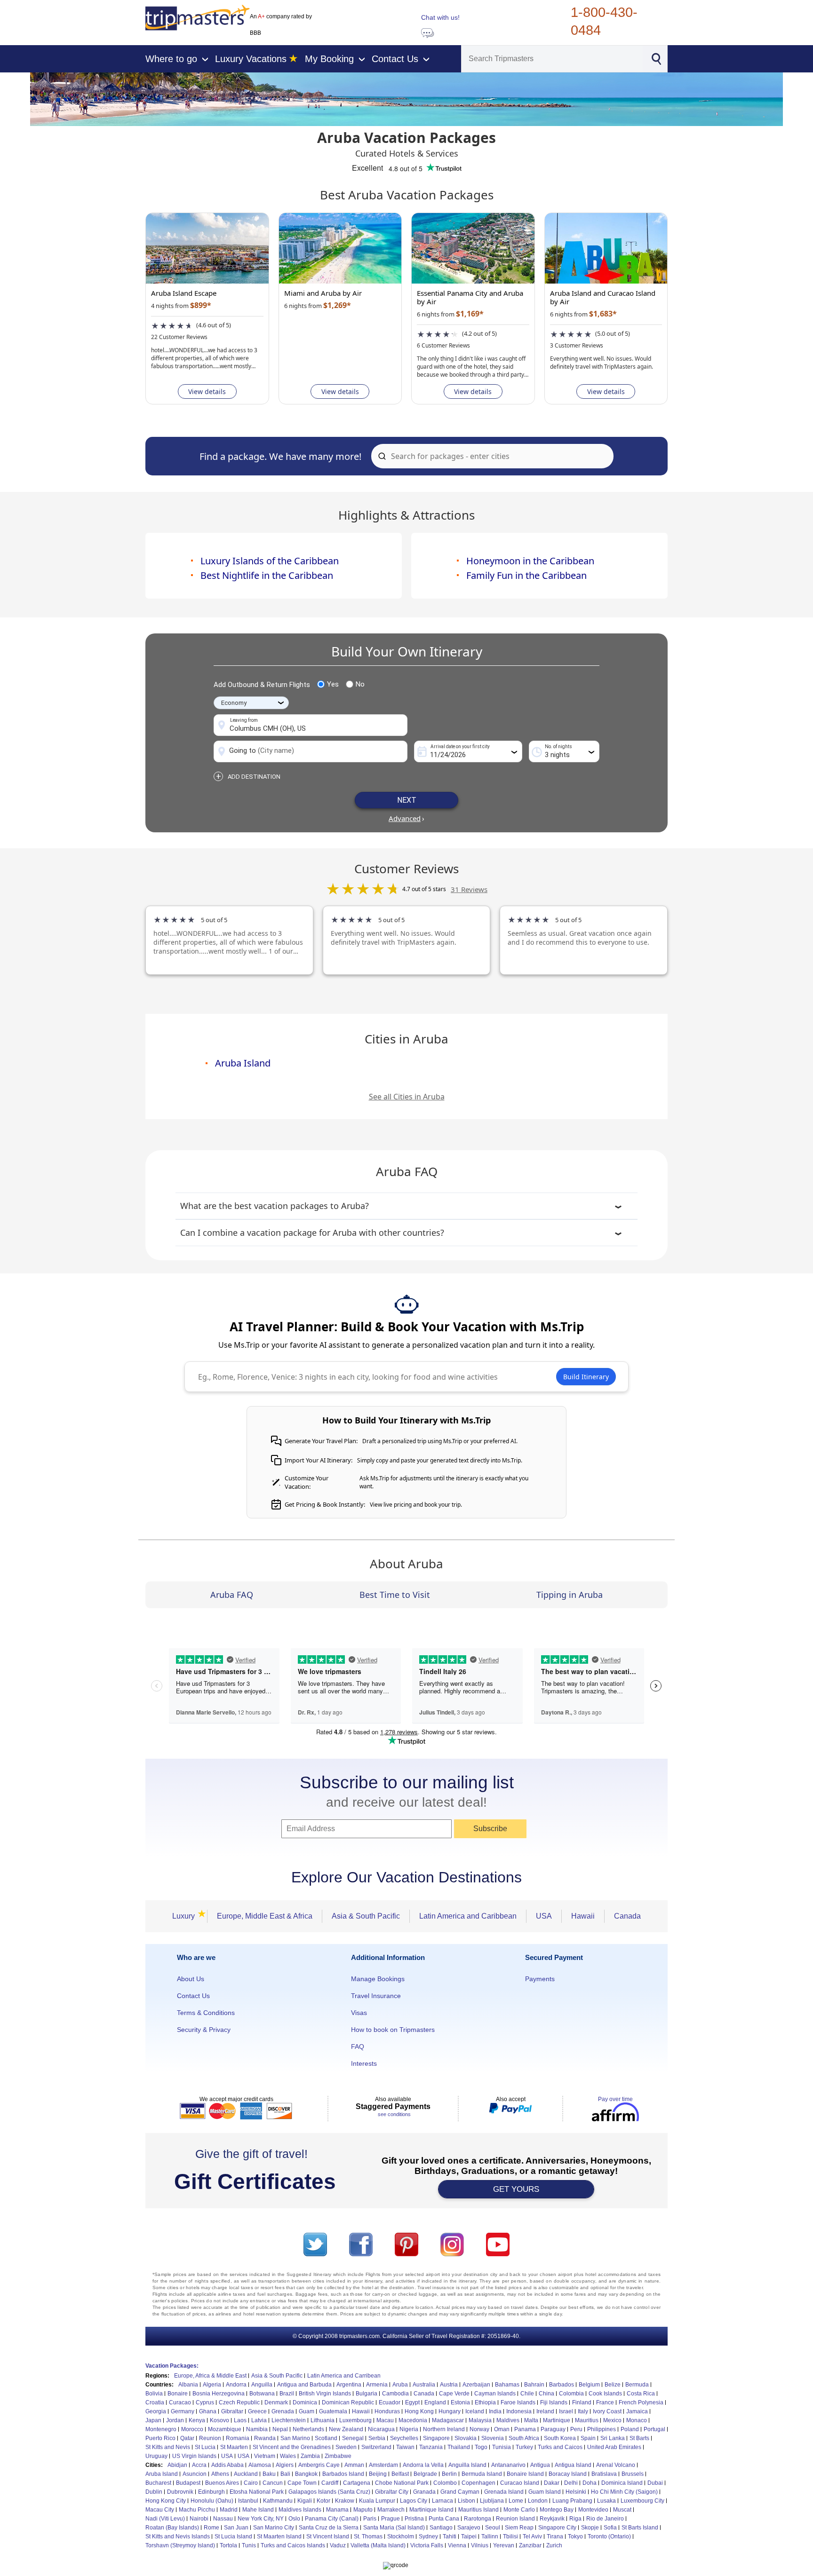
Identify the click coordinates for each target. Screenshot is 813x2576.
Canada (627, 1916)
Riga (575, 2519)
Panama (525, 2429)
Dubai (655, 2483)
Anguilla (262, 2385)
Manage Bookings (378, 1979)
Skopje (590, 2528)
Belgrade (425, 2474)
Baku (269, 2474)
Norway (479, 2429)
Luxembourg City (642, 2501)
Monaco (637, 2420)
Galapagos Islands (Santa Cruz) (329, 2492)
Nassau (223, 2519)
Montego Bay (557, 2510)
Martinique (557, 2420)
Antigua (540, 2465)
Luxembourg (355, 2420)
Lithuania (323, 2420)
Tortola (228, 2545)
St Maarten (234, 2447)
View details (207, 391)
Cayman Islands (495, 2394)
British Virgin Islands (325, 2394)
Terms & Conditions (206, 2013)
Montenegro (161, 2429)
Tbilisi (510, 2536)
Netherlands (308, 2429)
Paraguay (553, 2429)
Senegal (353, 2438)
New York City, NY (261, 2519)
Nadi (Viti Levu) (165, 2519)
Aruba (400, 2385)
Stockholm (401, 2536)
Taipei (469, 2536)
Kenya (197, 2420)
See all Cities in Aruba (407, 1097)
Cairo (251, 2483)
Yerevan (504, 2545)
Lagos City (414, 2501)
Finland (582, 2402)
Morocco (192, 2429)
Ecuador (390, 2402)
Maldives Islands (300, 2510)
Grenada (283, 2411)
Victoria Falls (427, 2545)
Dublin (154, 2492)
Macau (385, 2420)
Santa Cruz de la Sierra (329, 2528)
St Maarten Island (279, 2536)
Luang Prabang (572, 2501)
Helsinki (576, 2492)
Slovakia (466, 2438)
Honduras (387, 2411)
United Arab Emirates (614, 2447)
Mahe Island (258, 2510)
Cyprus (205, 2402)
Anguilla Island (467, 2465)
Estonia (460, 2402)
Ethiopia (485, 2402)
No (360, 684)
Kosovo (219, 2420)
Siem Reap (519, 2528)
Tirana (555, 2536)
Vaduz (338, 2545)
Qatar (187, 2438)
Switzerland (376, 2447)
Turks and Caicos (560, 2447)
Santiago (441, 2528)
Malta (531, 2420)
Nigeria (409, 2429)
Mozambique (225, 2429)
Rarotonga (478, 2519)
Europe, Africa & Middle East (210, 2376)
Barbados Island (343, 2474)
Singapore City (557, 2528)
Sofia (610, 2528)
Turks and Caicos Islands (293, 2545)
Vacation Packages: (172, 2366)
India (495, 2411)
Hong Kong (419, 2411)
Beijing (378, 2474)
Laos (240, 2420)
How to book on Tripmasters (393, 2030)
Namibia (257, 2429)
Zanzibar (530, 2545)
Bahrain (534, 2385)
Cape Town (302, 2483)
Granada (424, 2492)
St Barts (639, 2438)
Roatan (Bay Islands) (172, 2528)
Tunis (249, 2545)
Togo (481, 2447)
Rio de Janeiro (605, 2519)
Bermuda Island (482, 2474)
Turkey (524, 2447)
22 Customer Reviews (179, 337)
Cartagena (357, 2483)
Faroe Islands (518, 2402)
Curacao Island (520, 2483)
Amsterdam (383, 2465)
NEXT (407, 800)
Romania (238, 2438)
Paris (370, 2519)
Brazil (287, 2394)
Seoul (493, 2528)
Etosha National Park (257, 2492)
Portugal (654, 2429)
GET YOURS (516, 2189)
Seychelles (404, 2438)
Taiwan (405, 2447)
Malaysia (480, 2420)
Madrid (229, 2510)
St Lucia (205, 2447)
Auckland (246, 2474)
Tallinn (490, 2536)
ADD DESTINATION (248, 776)
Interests (364, 2063)
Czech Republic (239, 2402)
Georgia (156, 2411)
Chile (527, 2394)
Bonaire (178, 2394)
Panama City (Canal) (332, 2519)
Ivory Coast (607, 2411)
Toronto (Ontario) (609, 2536)
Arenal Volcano (616, 2465)
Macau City (160, 2510)
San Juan (236, 2528)
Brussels (633, 2474)
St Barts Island (640, 2528)
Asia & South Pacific (366, 1916)
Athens (220, 2474)
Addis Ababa (227, 2465)
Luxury (186, 1916)
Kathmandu (278, 2501)
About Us (191, 1979)
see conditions (394, 2114)
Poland (630, 2429)
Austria (449, 2385)
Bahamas (507, 2385)
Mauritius (587, 2420)
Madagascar (448, 2420)
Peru (576, 2429)
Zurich (554, 2545)
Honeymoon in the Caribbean (530, 561)
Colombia (571, 2394)
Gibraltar (232, 2411)
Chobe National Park (402, 2483)
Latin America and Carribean (344, 2376)
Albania (188, 2385)
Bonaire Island (525, 2474)
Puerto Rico (160, 2438)
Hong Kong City (166, 2501)
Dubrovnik (180, 2492)
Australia (424, 2385)
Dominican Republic (348, 2402)
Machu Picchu (197, 2510)
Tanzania (431, 2447)
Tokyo (575, 2536)
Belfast (400, 2474)
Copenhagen (478, 2483)
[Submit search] (381, 456)
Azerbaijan (476, 2385)
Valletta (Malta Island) (378, 2545)
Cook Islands (605, 2394)
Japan (153, 2420)
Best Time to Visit (395, 1595)
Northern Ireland (444, 2429)
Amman (354, 2465)
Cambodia (395, 2394)
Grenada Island (504, 2492)
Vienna (457, 2545)
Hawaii (583, 1916)
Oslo (294, 2519)
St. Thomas (368, 2536)
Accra (199, 2465)
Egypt (412, 2402)
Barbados (562, 2385)
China (546, 2394)
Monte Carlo (519, 2510)
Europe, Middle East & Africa (265, 1916)
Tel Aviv (532, 2536)
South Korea (560, 2438)
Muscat (622, 2510)
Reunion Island (515, 2519)
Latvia (259, 2420)
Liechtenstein (289, 2420)
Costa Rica (641, 2394)
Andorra (236, 2385)
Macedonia (413, 2420)
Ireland (545, 2411)
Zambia (310, 2456)
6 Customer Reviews (443, 345)
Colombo (445, 2483)
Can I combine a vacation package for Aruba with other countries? (312, 1233)
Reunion (210, 2438)
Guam (307, 2411)
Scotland (326, 2438)
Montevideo (593, 2510)
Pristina (414, 2519)
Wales (288, 2456)
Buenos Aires (222, 2483)
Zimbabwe (338, 2456)
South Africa (524, 2438)
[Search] (656, 58)
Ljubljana (492, 2501)
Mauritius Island (478, 2510)
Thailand (459, 2447)
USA (544, 1916)
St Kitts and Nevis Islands (178, 2536)
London (538, 2501)
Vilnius (480, 2545)
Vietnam (265, 2456)
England (435, 2402)
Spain (588, 2438)
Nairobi (199, 2519)
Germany (183, 2411)
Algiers (285, 2465)
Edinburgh (211, 2492)
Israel (566, 2411)
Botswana (262, 2394)
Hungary (450, 2411)
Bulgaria (367, 2394)
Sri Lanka (613, 2438)
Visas (359, 2013)
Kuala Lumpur (377, 2501)
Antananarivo (508, 2465)
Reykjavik (552, 2519)
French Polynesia (641, 2402)
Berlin (449, 2474)
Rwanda (265, 2438)
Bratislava (604, 2474)
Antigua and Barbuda (304, 2385)
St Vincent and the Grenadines (292, 2447)
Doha (590, 2483)
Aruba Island (243, 1063)
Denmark (276, 2402)
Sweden (346, 2447)
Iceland (475, 2411)
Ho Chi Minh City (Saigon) (624, 2492)
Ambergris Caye (319, 2465)
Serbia (377, 2438)
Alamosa (260, 2465)
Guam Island (545, 2492)
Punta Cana (444, 2519)
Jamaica (637, 2411)
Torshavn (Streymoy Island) (180, 2545)
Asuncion (195, 2474)
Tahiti (450, 2536)
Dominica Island (622, 2483)
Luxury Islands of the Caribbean (270, 561)
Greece (257, 2411)
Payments (540, 1979)
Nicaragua (381, 2429)
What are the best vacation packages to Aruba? (275, 1206)
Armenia (377, 2385)
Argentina (349, 2385)
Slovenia (493, 2438)
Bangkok (306, 2474)
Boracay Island (568, 2474)
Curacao (180, 2402)
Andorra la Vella (423, 2465)
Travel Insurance (376, 1996)
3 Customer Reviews (577, 345)
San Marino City (274, 2528)
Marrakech (391, 2510)
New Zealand (346, 2429)
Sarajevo (469, 2528)
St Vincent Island (328, 2536)
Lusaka (606, 2501)
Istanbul (248, 2501)
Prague (391, 2519)
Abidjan (177, 2465)
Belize (613, 2385)
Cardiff (330, 2483)
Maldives (508, 2420)
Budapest (188, 2483)
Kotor (323, 2501)
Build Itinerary (586, 1377)
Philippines (602, 2429)
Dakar (552, 2483)
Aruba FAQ (232, 1595)
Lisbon (466, 2501)
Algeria (212, 2385)
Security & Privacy (204, 2030)
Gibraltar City (392, 2492)
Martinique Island (431, 2510)
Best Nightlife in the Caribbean (267, 575)
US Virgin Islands (194, 2456)
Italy (583, 2411)
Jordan (175, 2420)
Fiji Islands (554, 2402)
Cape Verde (454, 2394)
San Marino (295, 2438)
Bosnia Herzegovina (219, 2394)
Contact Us (193, 1996)
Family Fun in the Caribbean (526, 575)
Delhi (571, 2483)
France (605, 2402)
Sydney (428, 2536)
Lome (516, 2501)
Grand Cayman (460, 2492)
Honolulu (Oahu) (212, 2501)
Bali (285, 2474)
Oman (502, 2429)
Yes (333, 684)
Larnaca (442, 2501)
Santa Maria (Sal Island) (394, 2528)
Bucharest (158, 2483)
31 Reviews (469, 889)
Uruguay (156, 2456)
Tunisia (502, 2447)
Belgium (589, 2385)
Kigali (305, 2501)
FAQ (358, 2047)
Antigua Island (573, 2465)
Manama (337, 2510)
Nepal (280, 2429)
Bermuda (637, 2385)
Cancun (273, 2483)
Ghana (208, 2411)
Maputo (363, 2510)
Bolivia (154, 2394)
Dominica (305, 2402)
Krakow (345, 2501)
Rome (211, 2528)
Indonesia (519, 2411)
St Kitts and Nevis (168, 2447)
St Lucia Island (233, 2536)
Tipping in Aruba (570, 1595)
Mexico (612, 2420)
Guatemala (333, 2411)
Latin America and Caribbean (468, 1916)
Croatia (155, 2402)
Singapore (436, 2438)
